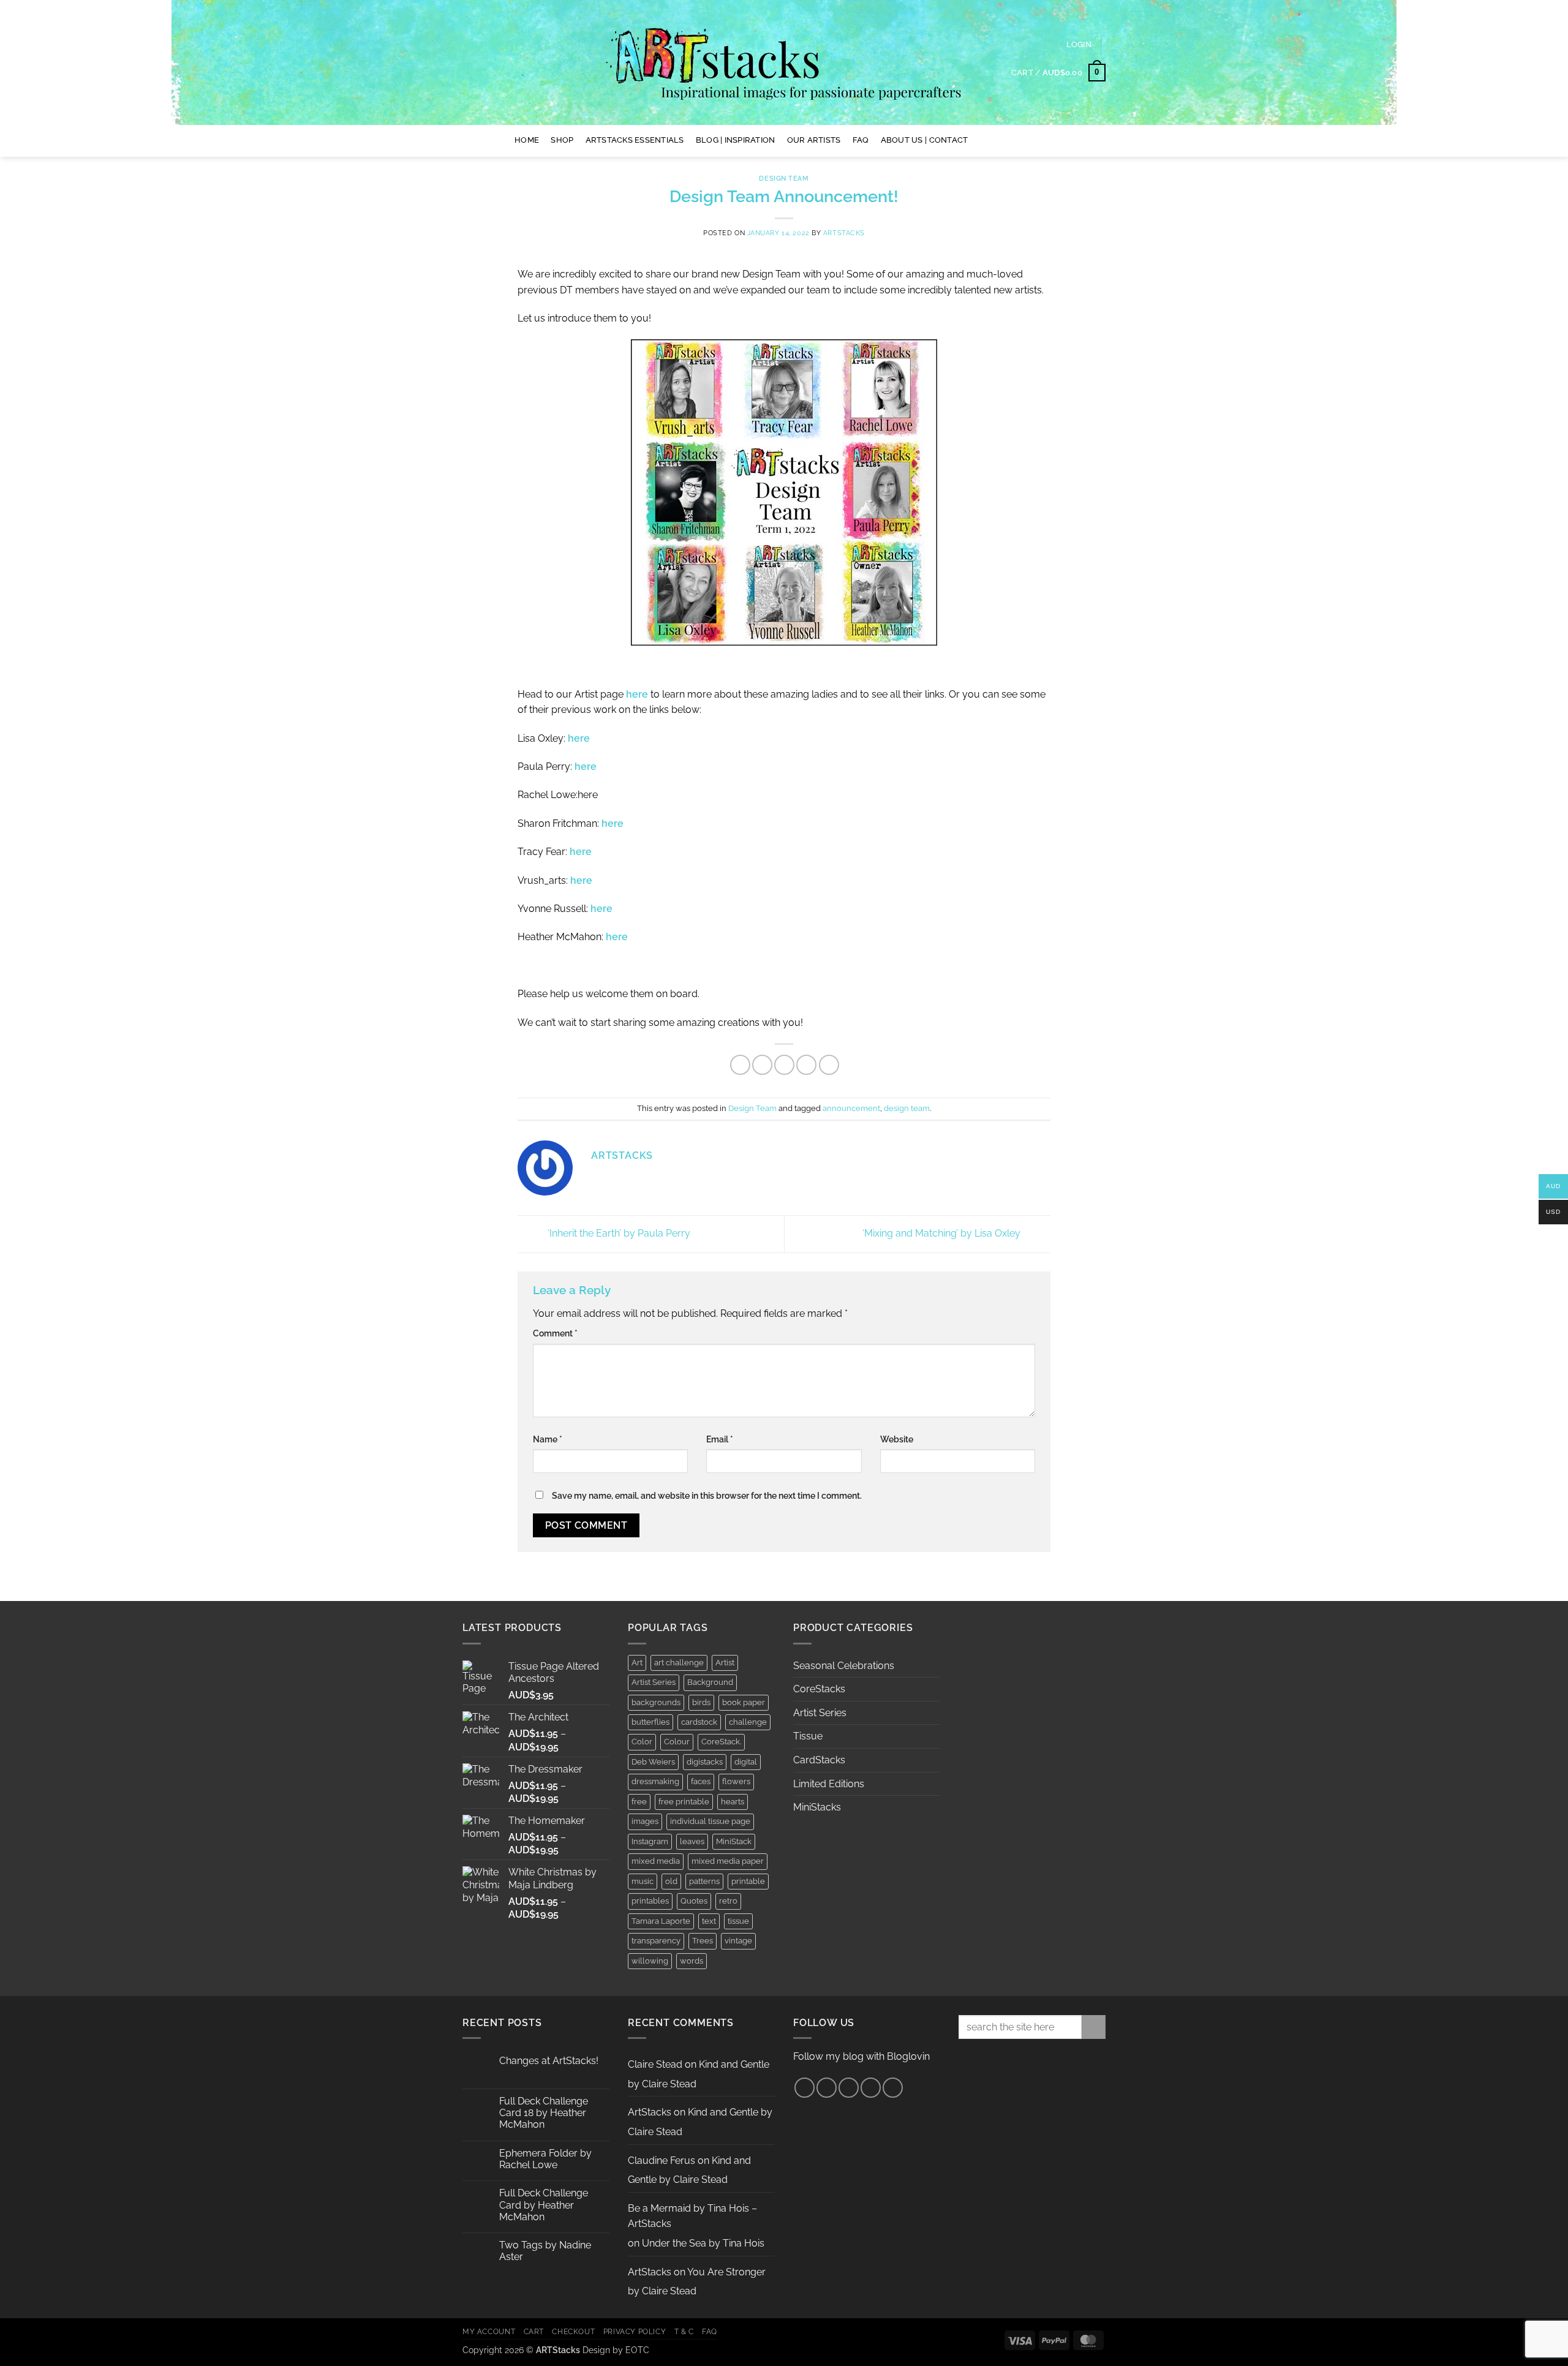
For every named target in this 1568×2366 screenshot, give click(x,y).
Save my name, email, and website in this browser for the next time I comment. (707, 1495)
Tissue (808, 1736)
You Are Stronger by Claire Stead (697, 2282)
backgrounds (656, 1702)
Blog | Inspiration (736, 140)
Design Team (784, 178)
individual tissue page (710, 1821)
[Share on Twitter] (762, 1065)
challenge (748, 1722)
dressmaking (655, 1781)
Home (527, 140)
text (709, 1921)
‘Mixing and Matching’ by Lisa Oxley (943, 1233)
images (645, 1821)
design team (907, 1108)
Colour (677, 1742)
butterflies (650, 1722)
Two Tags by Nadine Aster (545, 2251)
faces (701, 1781)
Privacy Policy (635, 2331)
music (643, 1881)
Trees (703, 1941)
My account (489, 2331)
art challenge (679, 1663)
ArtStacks (844, 233)
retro (728, 1901)
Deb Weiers (653, 1762)
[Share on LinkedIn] (829, 1065)
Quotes (694, 1901)
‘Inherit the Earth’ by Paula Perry (618, 1233)
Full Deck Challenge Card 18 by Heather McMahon (544, 2113)
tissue (738, 1921)
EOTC (637, 2350)
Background (710, 1682)
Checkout (573, 2331)
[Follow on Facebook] (982, 140)
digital (746, 1762)
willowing (650, 1961)
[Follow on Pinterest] (1014, 140)
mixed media (656, 1861)
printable (748, 1881)
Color (642, 1742)
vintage (738, 1941)
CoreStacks (819, 1689)
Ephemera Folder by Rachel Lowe (545, 2159)
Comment (555, 1333)
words (692, 1961)
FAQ (861, 140)
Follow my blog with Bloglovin (861, 2056)
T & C (684, 2331)
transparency (656, 1941)
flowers (736, 1781)
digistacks (705, 1762)
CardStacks (819, 1760)
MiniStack (734, 1841)
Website (897, 1439)
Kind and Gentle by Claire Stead (689, 2170)
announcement (851, 1108)
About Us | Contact (925, 140)
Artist (725, 1663)
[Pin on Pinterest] (806, 1065)
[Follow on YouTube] (1030, 140)
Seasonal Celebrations (844, 1666)
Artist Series (654, 1682)
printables (650, 1901)
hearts (733, 1802)
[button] (1079, 45)
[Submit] (1094, 2027)
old (671, 1881)
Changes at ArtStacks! (549, 2061)
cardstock (699, 1722)
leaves (692, 1841)
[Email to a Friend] (784, 1065)
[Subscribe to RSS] (871, 2088)
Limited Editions (829, 1784)
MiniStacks (817, 1807)
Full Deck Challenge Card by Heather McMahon (544, 2205)
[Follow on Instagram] (998, 140)
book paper (744, 1702)
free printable (684, 1802)
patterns (704, 1881)
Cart (534, 2331)
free (639, 1802)
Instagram (650, 1841)
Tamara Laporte (661, 1921)
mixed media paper (728, 1861)
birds (701, 1702)
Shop (562, 140)
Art (637, 1663)
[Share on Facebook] (740, 1065)
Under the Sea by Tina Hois (703, 2243)
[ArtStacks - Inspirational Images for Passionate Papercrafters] (784, 62)
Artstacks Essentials (635, 140)
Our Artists (814, 140)
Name (548, 1439)
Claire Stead (655, 2064)
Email (720, 1439)
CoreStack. (721, 1742)
